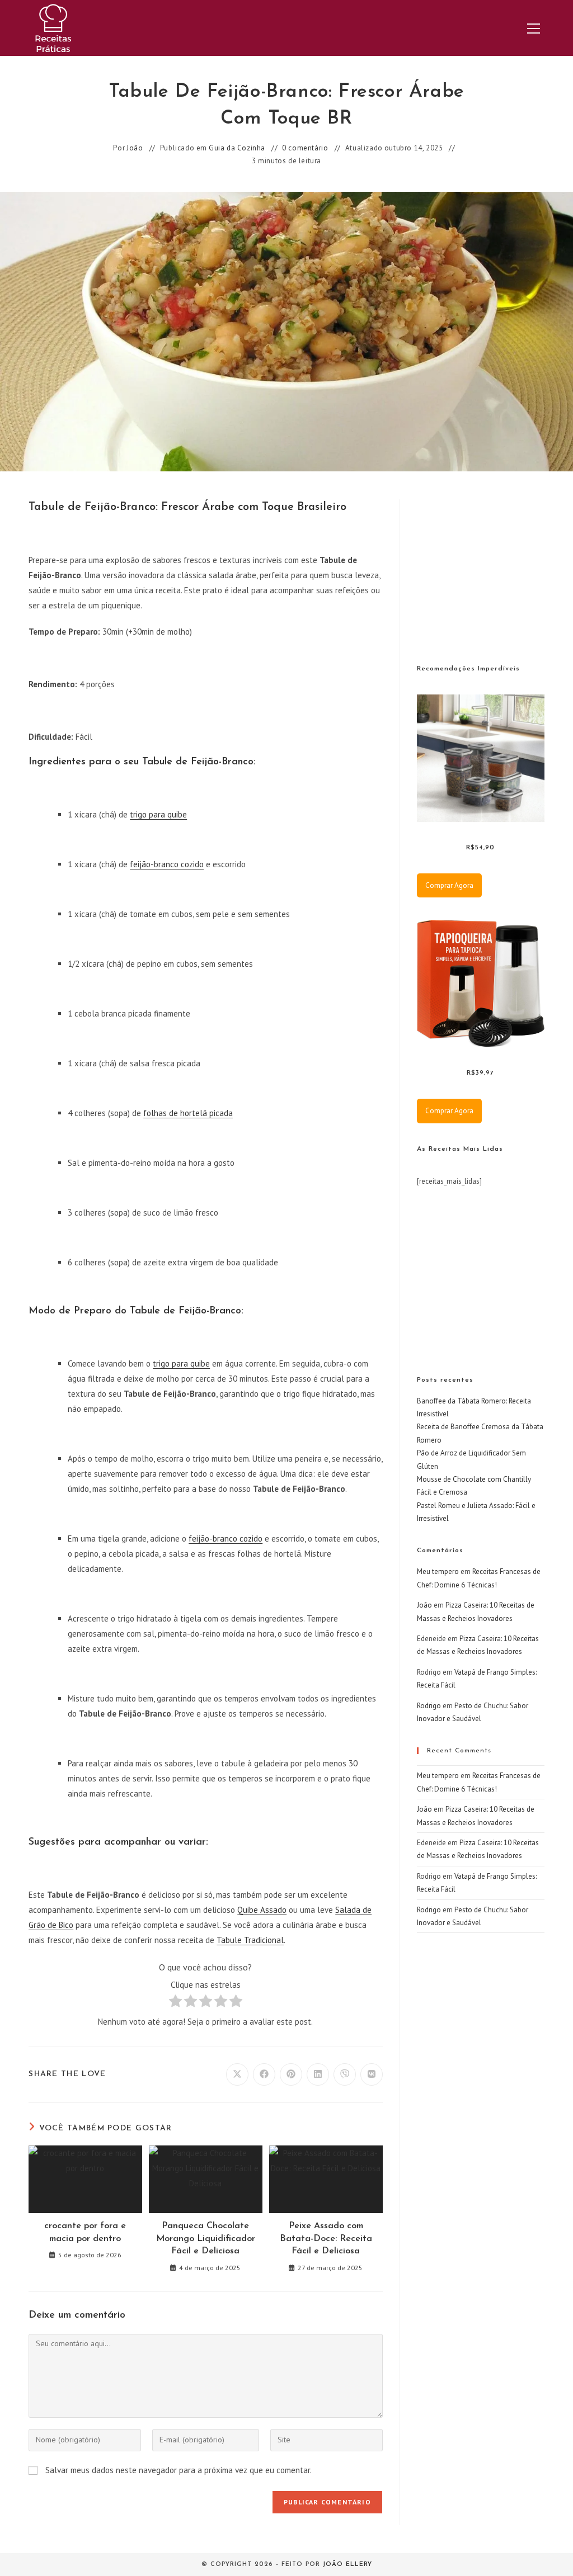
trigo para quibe (158, 814)
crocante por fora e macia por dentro (85, 2232)
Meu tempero (438, 1571)
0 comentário (305, 148)
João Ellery (347, 2565)
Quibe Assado (262, 1910)
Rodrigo (429, 1706)
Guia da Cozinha (237, 148)
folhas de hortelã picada (188, 1113)
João (135, 148)
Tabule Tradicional (250, 1940)
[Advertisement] (495, 569)
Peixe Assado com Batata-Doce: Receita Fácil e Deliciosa (326, 2239)
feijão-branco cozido (167, 864)
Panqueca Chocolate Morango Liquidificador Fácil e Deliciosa (206, 2239)
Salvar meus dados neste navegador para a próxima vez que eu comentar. (179, 2470)
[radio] (175, 2003)
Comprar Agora (449, 885)
